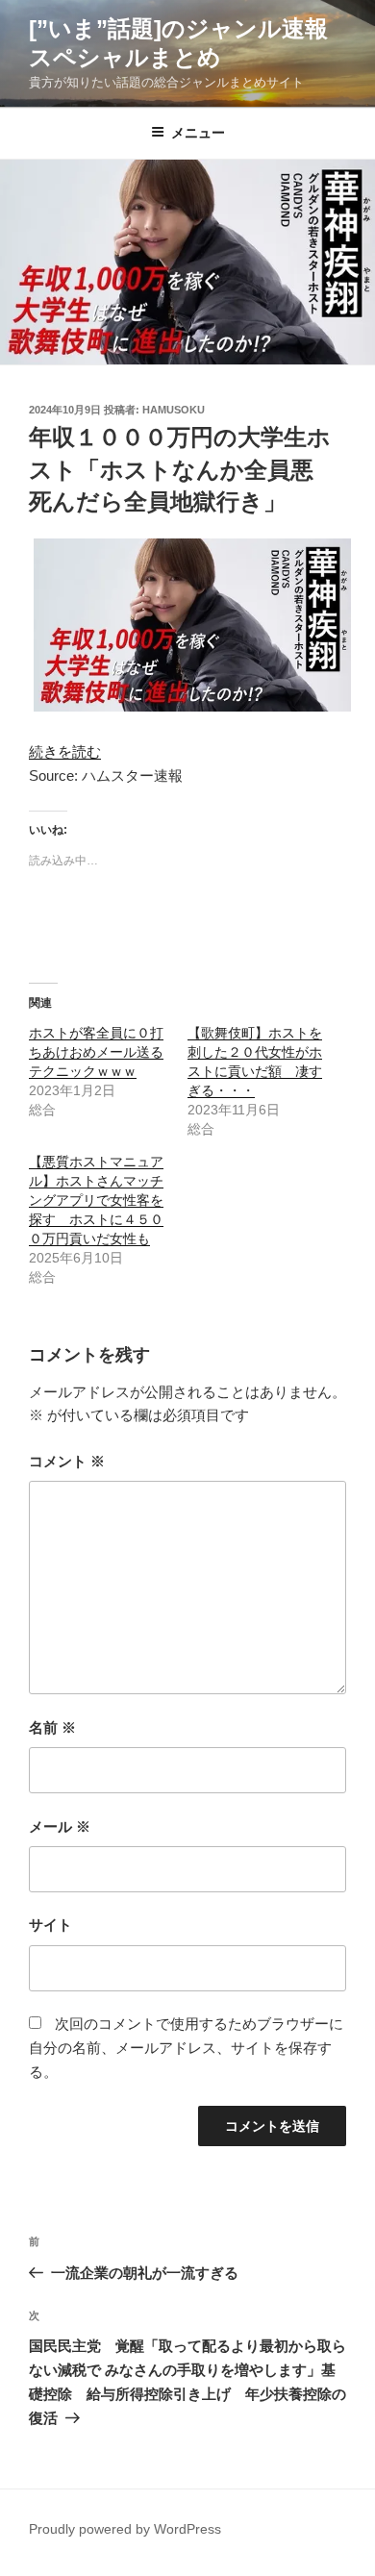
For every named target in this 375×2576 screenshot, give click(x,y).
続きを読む (65, 751)
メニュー (198, 133)
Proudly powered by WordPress (125, 2529)
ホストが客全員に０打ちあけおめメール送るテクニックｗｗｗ (96, 1052)
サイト (50, 1925)
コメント (67, 1461)
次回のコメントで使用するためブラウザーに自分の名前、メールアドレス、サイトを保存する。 (186, 2048)
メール (60, 1826)
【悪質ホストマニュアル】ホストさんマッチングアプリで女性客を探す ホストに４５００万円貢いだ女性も (96, 1200)
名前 (52, 1727)
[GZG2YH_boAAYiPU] (192, 706)
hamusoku (174, 410)
